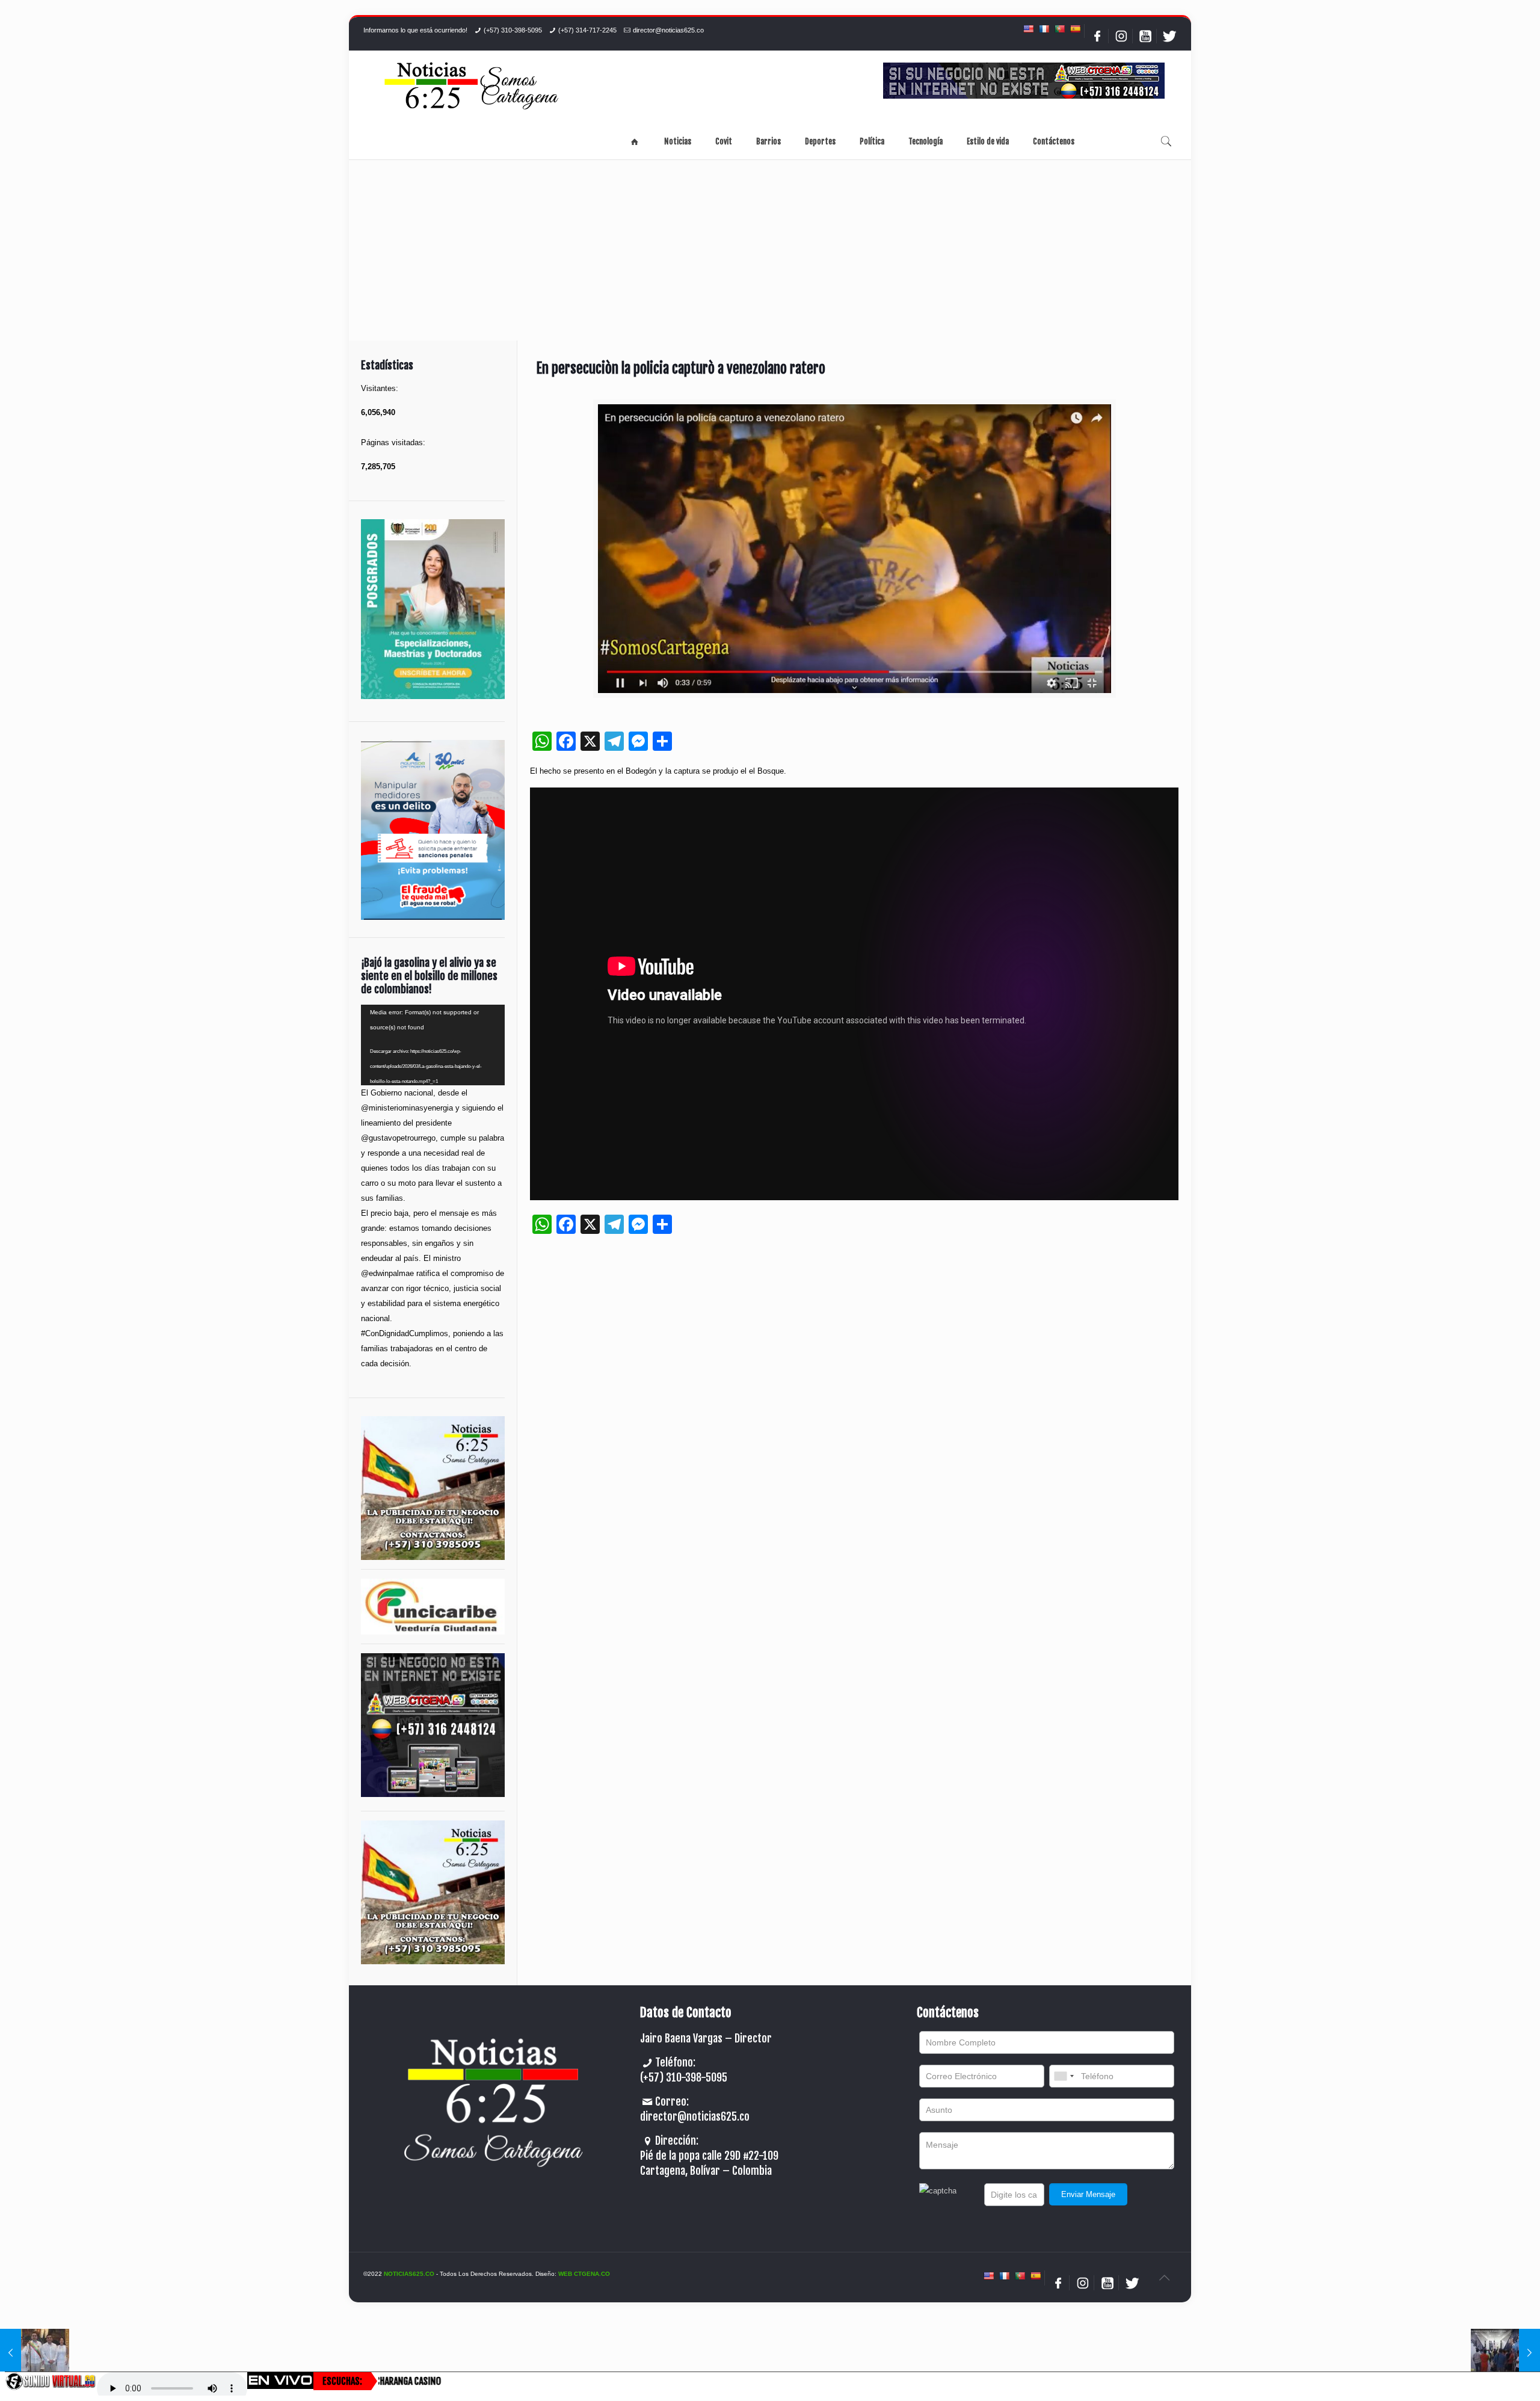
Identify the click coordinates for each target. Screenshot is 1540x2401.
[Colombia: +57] (1064, 2076)
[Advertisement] (770, 250)
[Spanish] (1075, 29)
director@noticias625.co (668, 30)
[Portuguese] (1059, 29)
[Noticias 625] (472, 87)
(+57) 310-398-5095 (513, 30)
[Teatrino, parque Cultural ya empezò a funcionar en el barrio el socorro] (1505, 2353)
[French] (1044, 29)
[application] (433, 1045)
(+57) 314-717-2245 (587, 30)
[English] (1028, 29)
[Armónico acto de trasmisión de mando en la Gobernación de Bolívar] (35, 2353)
